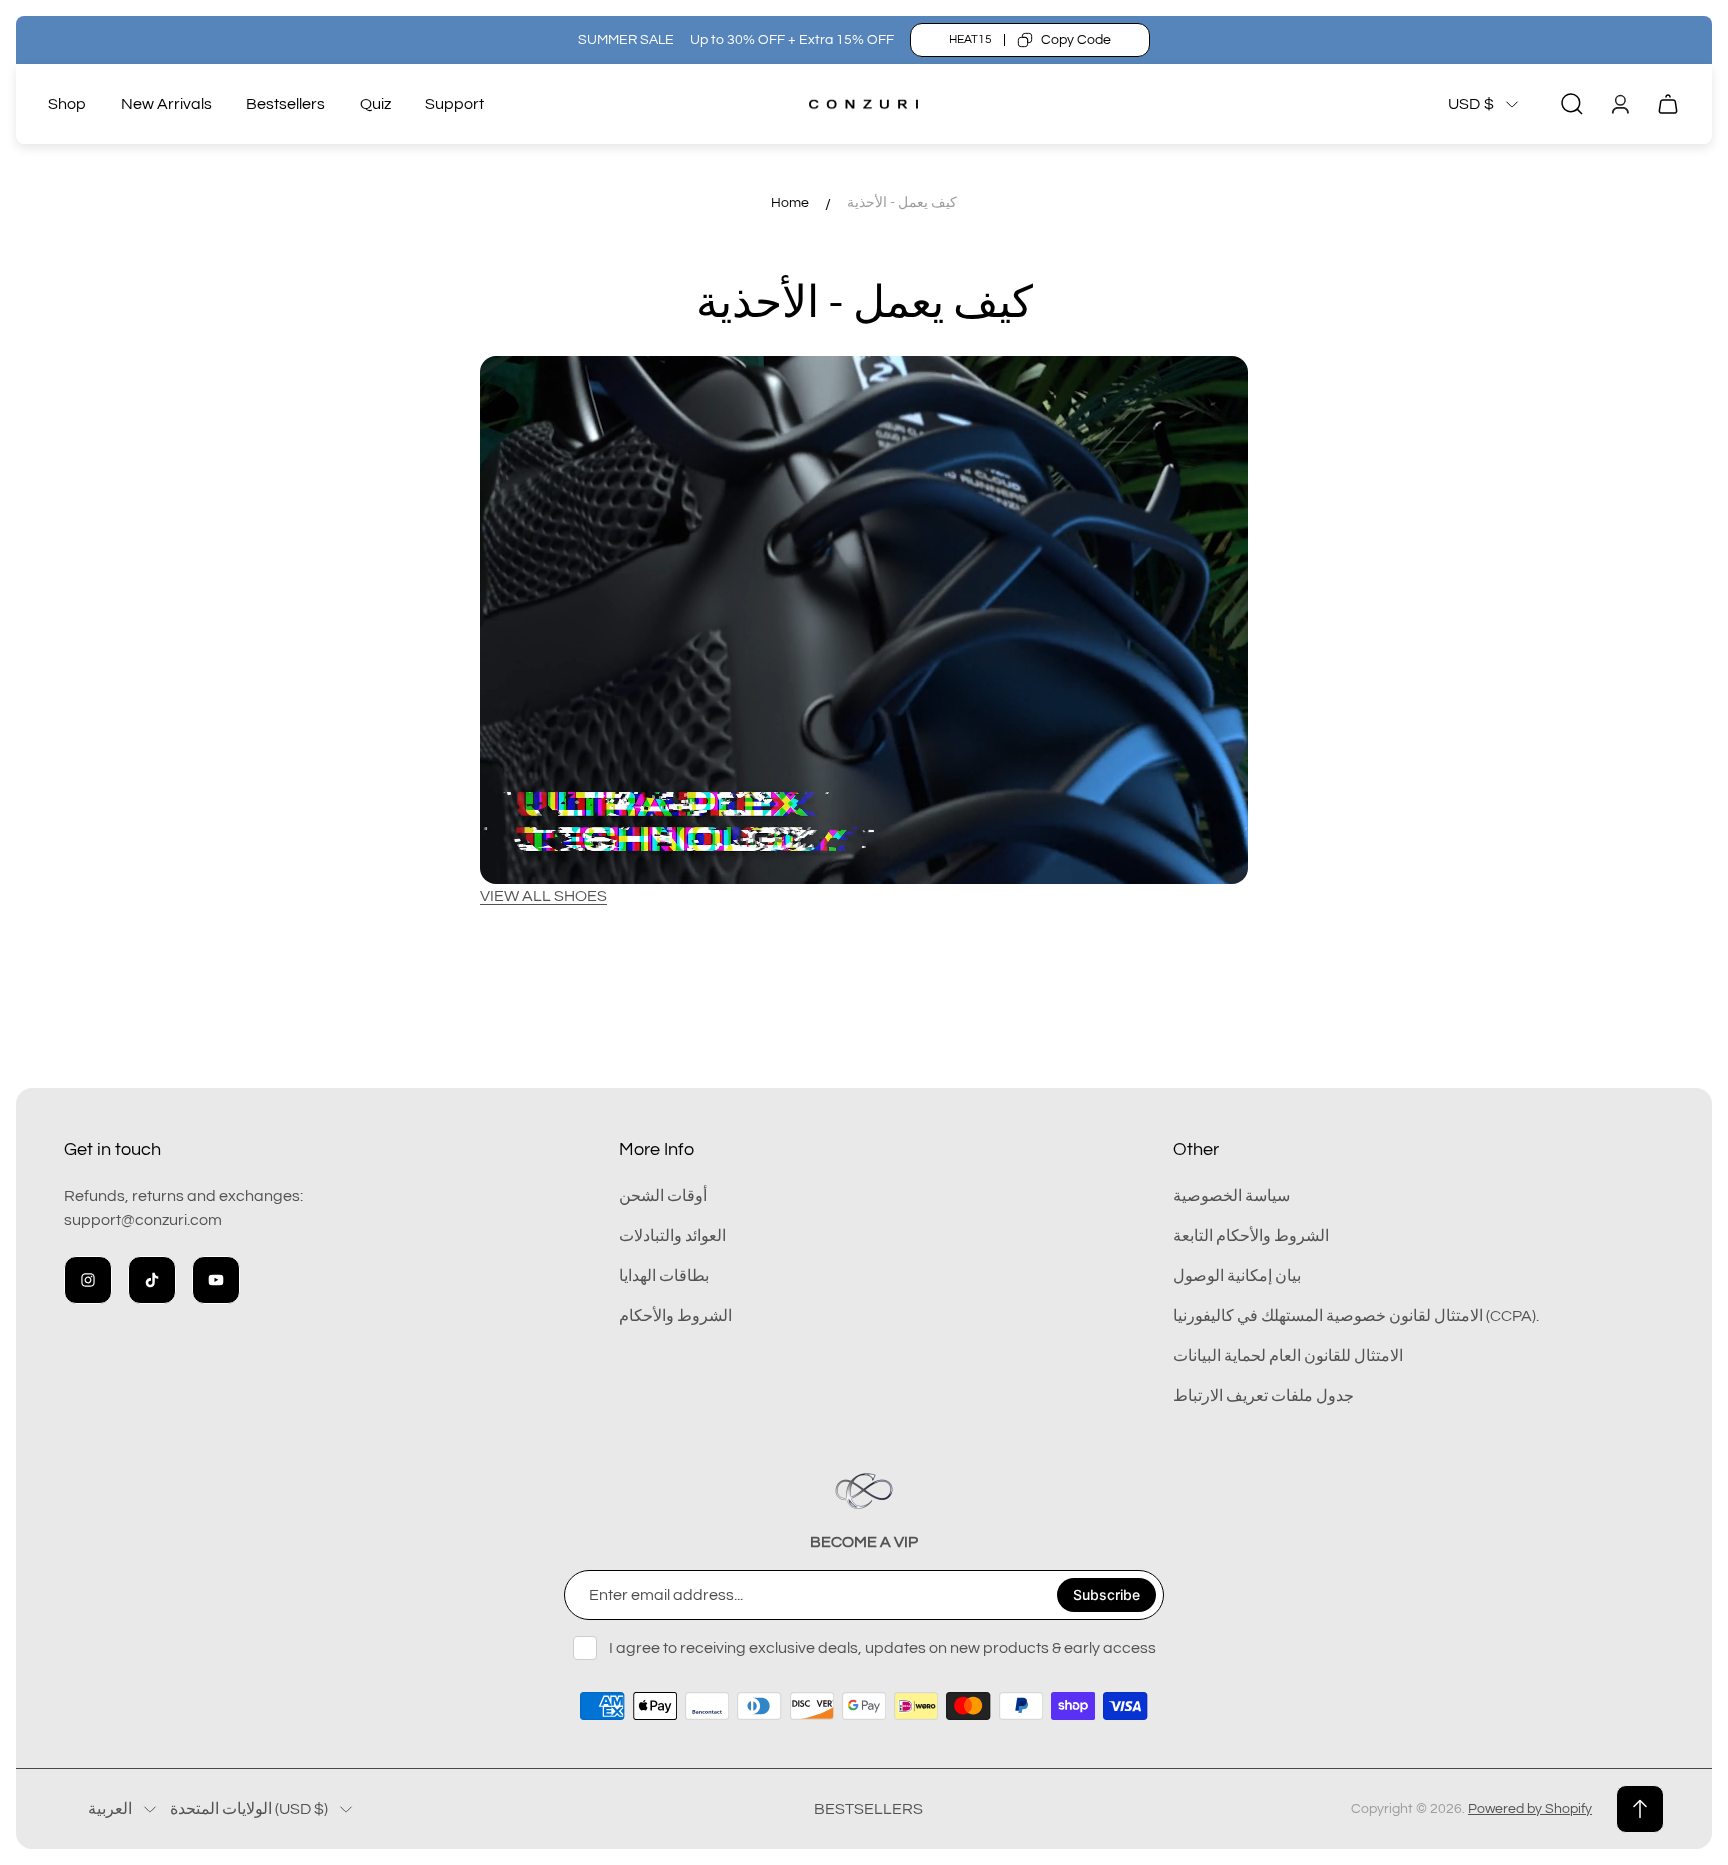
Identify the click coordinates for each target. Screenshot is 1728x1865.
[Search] (1572, 104)
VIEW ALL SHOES (543, 896)
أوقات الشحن (663, 1196)
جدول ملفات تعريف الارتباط (1263, 1396)
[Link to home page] (864, 1491)
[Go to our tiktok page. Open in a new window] (152, 1280)
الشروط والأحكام (675, 1316)
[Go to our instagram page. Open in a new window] (88, 1280)
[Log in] (1620, 104)
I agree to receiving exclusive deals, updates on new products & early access (882, 1648)
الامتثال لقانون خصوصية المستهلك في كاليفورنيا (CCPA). (1356, 1316)
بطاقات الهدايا (664, 1276)
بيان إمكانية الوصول (1237, 1276)
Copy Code (1076, 40)
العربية (110, 1809)
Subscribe (1106, 1594)
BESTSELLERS (868, 1809)
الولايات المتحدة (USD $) (249, 1809)
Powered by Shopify (1530, 1809)
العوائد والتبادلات (672, 1236)
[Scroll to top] (1640, 1809)
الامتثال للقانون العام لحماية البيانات (1288, 1356)
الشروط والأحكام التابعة (1251, 1236)
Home (790, 203)
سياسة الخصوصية (1231, 1196)
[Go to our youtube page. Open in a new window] (216, 1280)
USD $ (1471, 104)
